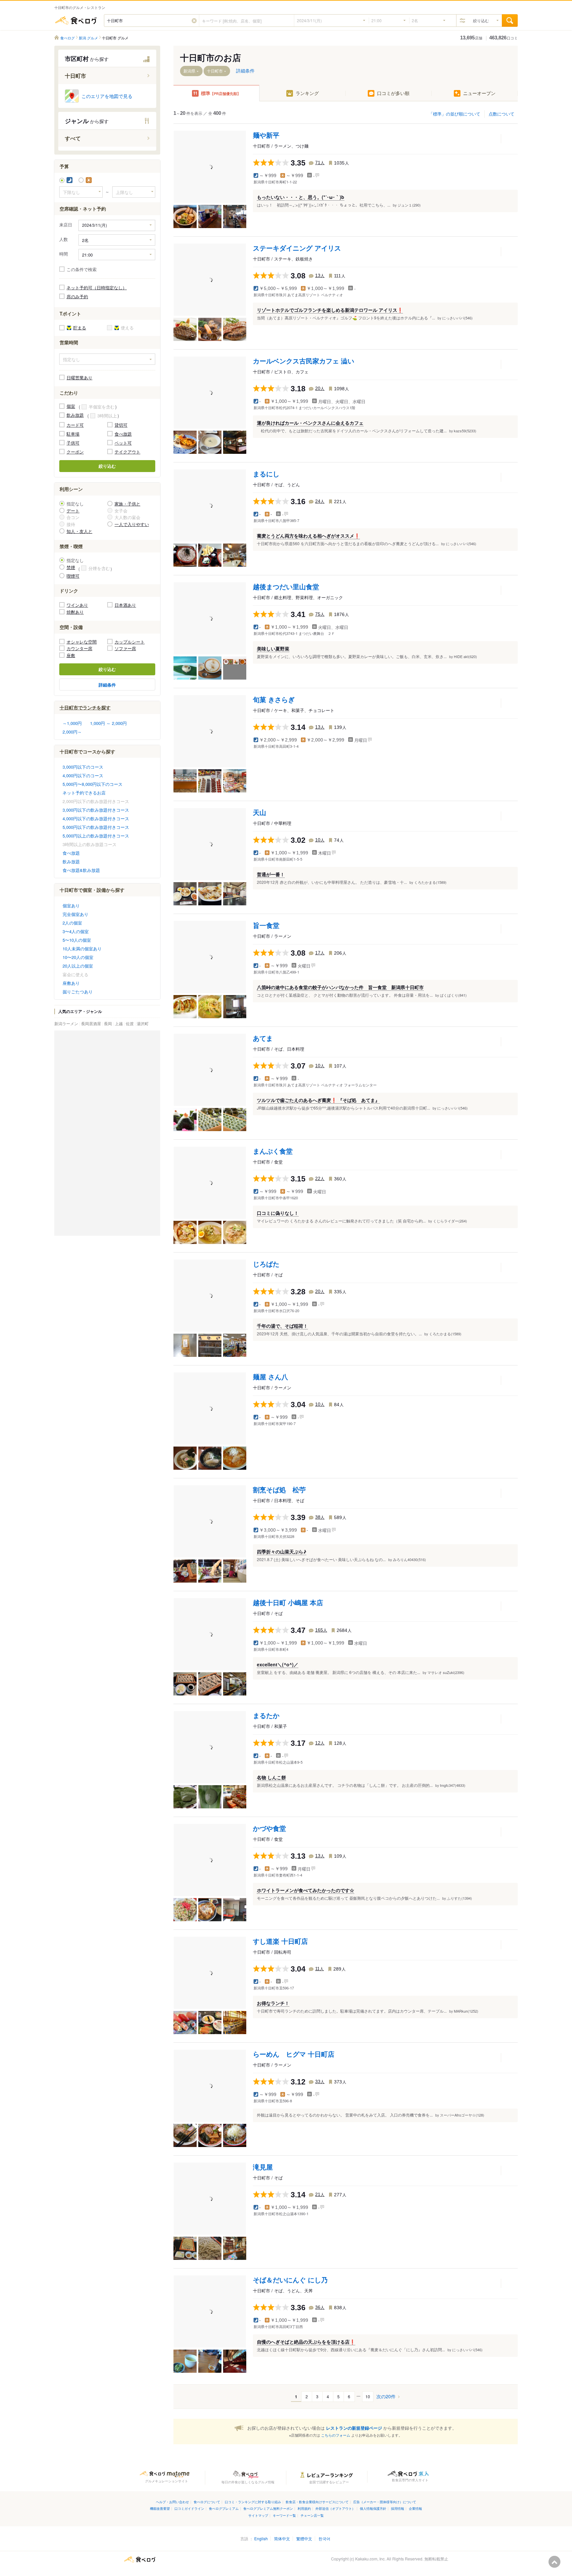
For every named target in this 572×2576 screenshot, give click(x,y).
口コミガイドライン (189, 2508)
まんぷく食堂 (273, 1151)
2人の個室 (72, 923)
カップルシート (130, 642)
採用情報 (398, 2508)
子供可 (73, 443)
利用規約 (304, 2508)
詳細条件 (107, 685)
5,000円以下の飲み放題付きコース (96, 827)
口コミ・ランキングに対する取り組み (253, 2502)
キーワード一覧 (284, 2515)
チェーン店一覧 (312, 2515)
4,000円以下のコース (83, 775)
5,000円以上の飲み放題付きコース (96, 836)
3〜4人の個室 (76, 931)
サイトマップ (258, 2515)
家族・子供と (127, 504)
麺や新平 (266, 135)
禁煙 (71, 567)
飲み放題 (75, 415)
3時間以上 (107, 416)
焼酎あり (75, 612)
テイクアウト (127, 452)
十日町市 (215, 71)
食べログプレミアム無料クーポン (268, 2508)
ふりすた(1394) (459, 1898)
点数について (501, 114)
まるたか (266, 1715)
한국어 (324, 2538)
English (261, 2538)
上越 (119, 1023)
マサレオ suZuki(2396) (446, 1672)
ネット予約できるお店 (84, 793)
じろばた (266, 1264)
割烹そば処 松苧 (279, 1489)
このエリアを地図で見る (107, 96)
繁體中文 (304, 2538)
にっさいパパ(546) (457, 318)
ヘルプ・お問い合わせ (172, 2502)
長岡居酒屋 (92, 1023)
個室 (71, 406)
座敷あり (71, 983)
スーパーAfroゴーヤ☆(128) (462, 2115)
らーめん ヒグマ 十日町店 (294, 2054)
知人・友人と (79, 531)
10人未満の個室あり (82, 949)
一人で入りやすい (132, 524)
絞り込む (107, 466)
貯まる (80, 328)
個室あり (71, 906)
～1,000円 (72, 723)
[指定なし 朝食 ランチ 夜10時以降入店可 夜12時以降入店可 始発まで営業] (107, 359)
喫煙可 (73, 576)
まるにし (266, 474)
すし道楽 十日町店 (280, 1941)
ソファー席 (125, 648)
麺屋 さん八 (270, 1377)
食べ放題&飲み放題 (81, 870)
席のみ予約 (77, 296)
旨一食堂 (266, 925)
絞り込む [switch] (481, 20)
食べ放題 (123, 434)
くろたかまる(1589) (430, 882)
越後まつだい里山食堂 (286, 586)
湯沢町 (143, 1023)
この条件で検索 (82, 269)
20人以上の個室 (78, 966)
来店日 (66, 225)
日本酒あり (125, 605)
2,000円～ (72, 732)
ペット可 (123, 443)
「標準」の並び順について (454, 114)
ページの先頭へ (554, 2562)
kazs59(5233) (465, 431)
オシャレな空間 (82, 642)
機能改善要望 (160, 2508)
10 (368, 2396)
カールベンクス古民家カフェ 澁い (304, 361)
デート (73, 511)
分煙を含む (99, 568)
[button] (194, 21)
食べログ (76, 21)
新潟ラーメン (67, 1023)
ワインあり (77, 605)
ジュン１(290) (409, 205)
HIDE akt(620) (465, 656)
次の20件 (386, 2396)
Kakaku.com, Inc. (370, 2559)
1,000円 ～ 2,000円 (108, 723)
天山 (260, 812)
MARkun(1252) (466, 2011)
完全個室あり (75, 914)
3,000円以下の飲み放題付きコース (96, 810)
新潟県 (189, 71)
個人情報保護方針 (373, 2508)
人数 (64, 239)
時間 (64, 254)
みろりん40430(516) (409, 1559)
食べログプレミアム (224, 2508)
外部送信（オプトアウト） (335, 2508)
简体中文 (282, 2538)
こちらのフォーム (336, 2435)
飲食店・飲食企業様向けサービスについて (317, 2502)
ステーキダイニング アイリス (297, 248)
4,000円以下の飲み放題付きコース (96, 818)
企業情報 (415, 2508)
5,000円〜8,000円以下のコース (93, 784)
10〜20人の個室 (78, 957)
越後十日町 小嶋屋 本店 (288, 1602)
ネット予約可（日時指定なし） (97, 287)
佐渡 (130, 1023)
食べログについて (207, 2502)
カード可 (75, 425)
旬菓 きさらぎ (274, 699)
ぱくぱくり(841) (453, 995)
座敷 (71, 655)
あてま (263, 1038)
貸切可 (121, 425)
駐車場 (73, 434)
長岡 (108, 1023)
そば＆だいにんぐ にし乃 (290, 2280)
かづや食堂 (269, 1828)
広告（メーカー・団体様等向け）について (385, 2502)
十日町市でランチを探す (85, 707)
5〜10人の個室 (77, 940)
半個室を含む (102, 407)
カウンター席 (79, 648)
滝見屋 (263, 2167)
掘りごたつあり (78, 992)
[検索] (510, 21)
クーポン (75, 452)
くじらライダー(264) (450, 1221)
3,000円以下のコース (83, 767)
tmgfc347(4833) (453, 1785)
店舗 (471, 38)
